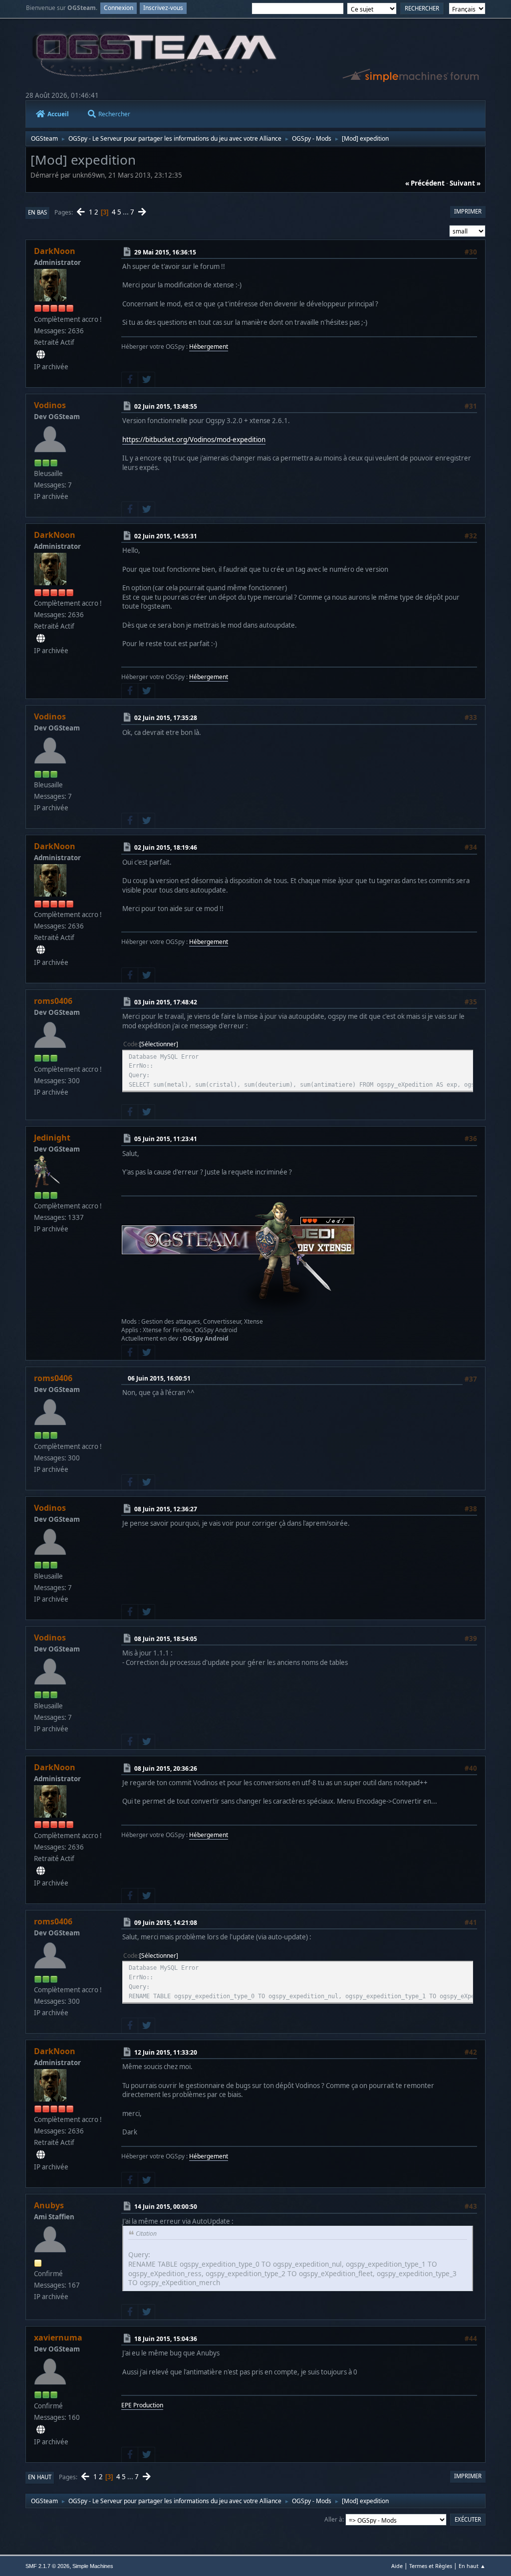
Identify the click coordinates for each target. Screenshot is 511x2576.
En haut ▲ (472, 2566)
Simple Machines (93, 2566)
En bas (37, 212)
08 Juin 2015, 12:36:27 (166, 1509)
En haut (40, 2477)
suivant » (465, 183)
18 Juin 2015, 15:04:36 (166, 2339)
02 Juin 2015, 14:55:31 (166, 536)
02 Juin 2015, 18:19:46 (166, 847)
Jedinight (52, 1138)
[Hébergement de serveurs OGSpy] (41, 355)
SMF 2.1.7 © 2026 (47, 2566)
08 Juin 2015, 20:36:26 (166, 1768)
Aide (397, 2566)
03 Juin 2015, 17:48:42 (166, 1002)
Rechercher (114, 114)
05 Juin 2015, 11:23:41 (166, 1139)
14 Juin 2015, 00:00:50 (166, 2207)
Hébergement (209, 347)
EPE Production (142, 2405)
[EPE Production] (41, 2430)
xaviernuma (58, 2338)
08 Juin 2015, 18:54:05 (166, 1639)
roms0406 (53, 1001)
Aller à (333, 2519)
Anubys (49, 2205)
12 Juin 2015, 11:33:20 (166, 2052)
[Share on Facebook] (130, 380)
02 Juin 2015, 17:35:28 (166, 718)
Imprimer (468, 211)
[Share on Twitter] (146, 380)
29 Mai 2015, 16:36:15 (165, 252)
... (127, 212)
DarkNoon (55, 251)
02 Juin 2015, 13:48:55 (166, 406)
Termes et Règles (431, 2566)
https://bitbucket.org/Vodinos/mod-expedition (194, 440)
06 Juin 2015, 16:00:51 (159, 1378)
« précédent (425, 183)
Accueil (58, 114)
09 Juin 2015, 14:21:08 (166, 1923)
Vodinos (50, 405)
